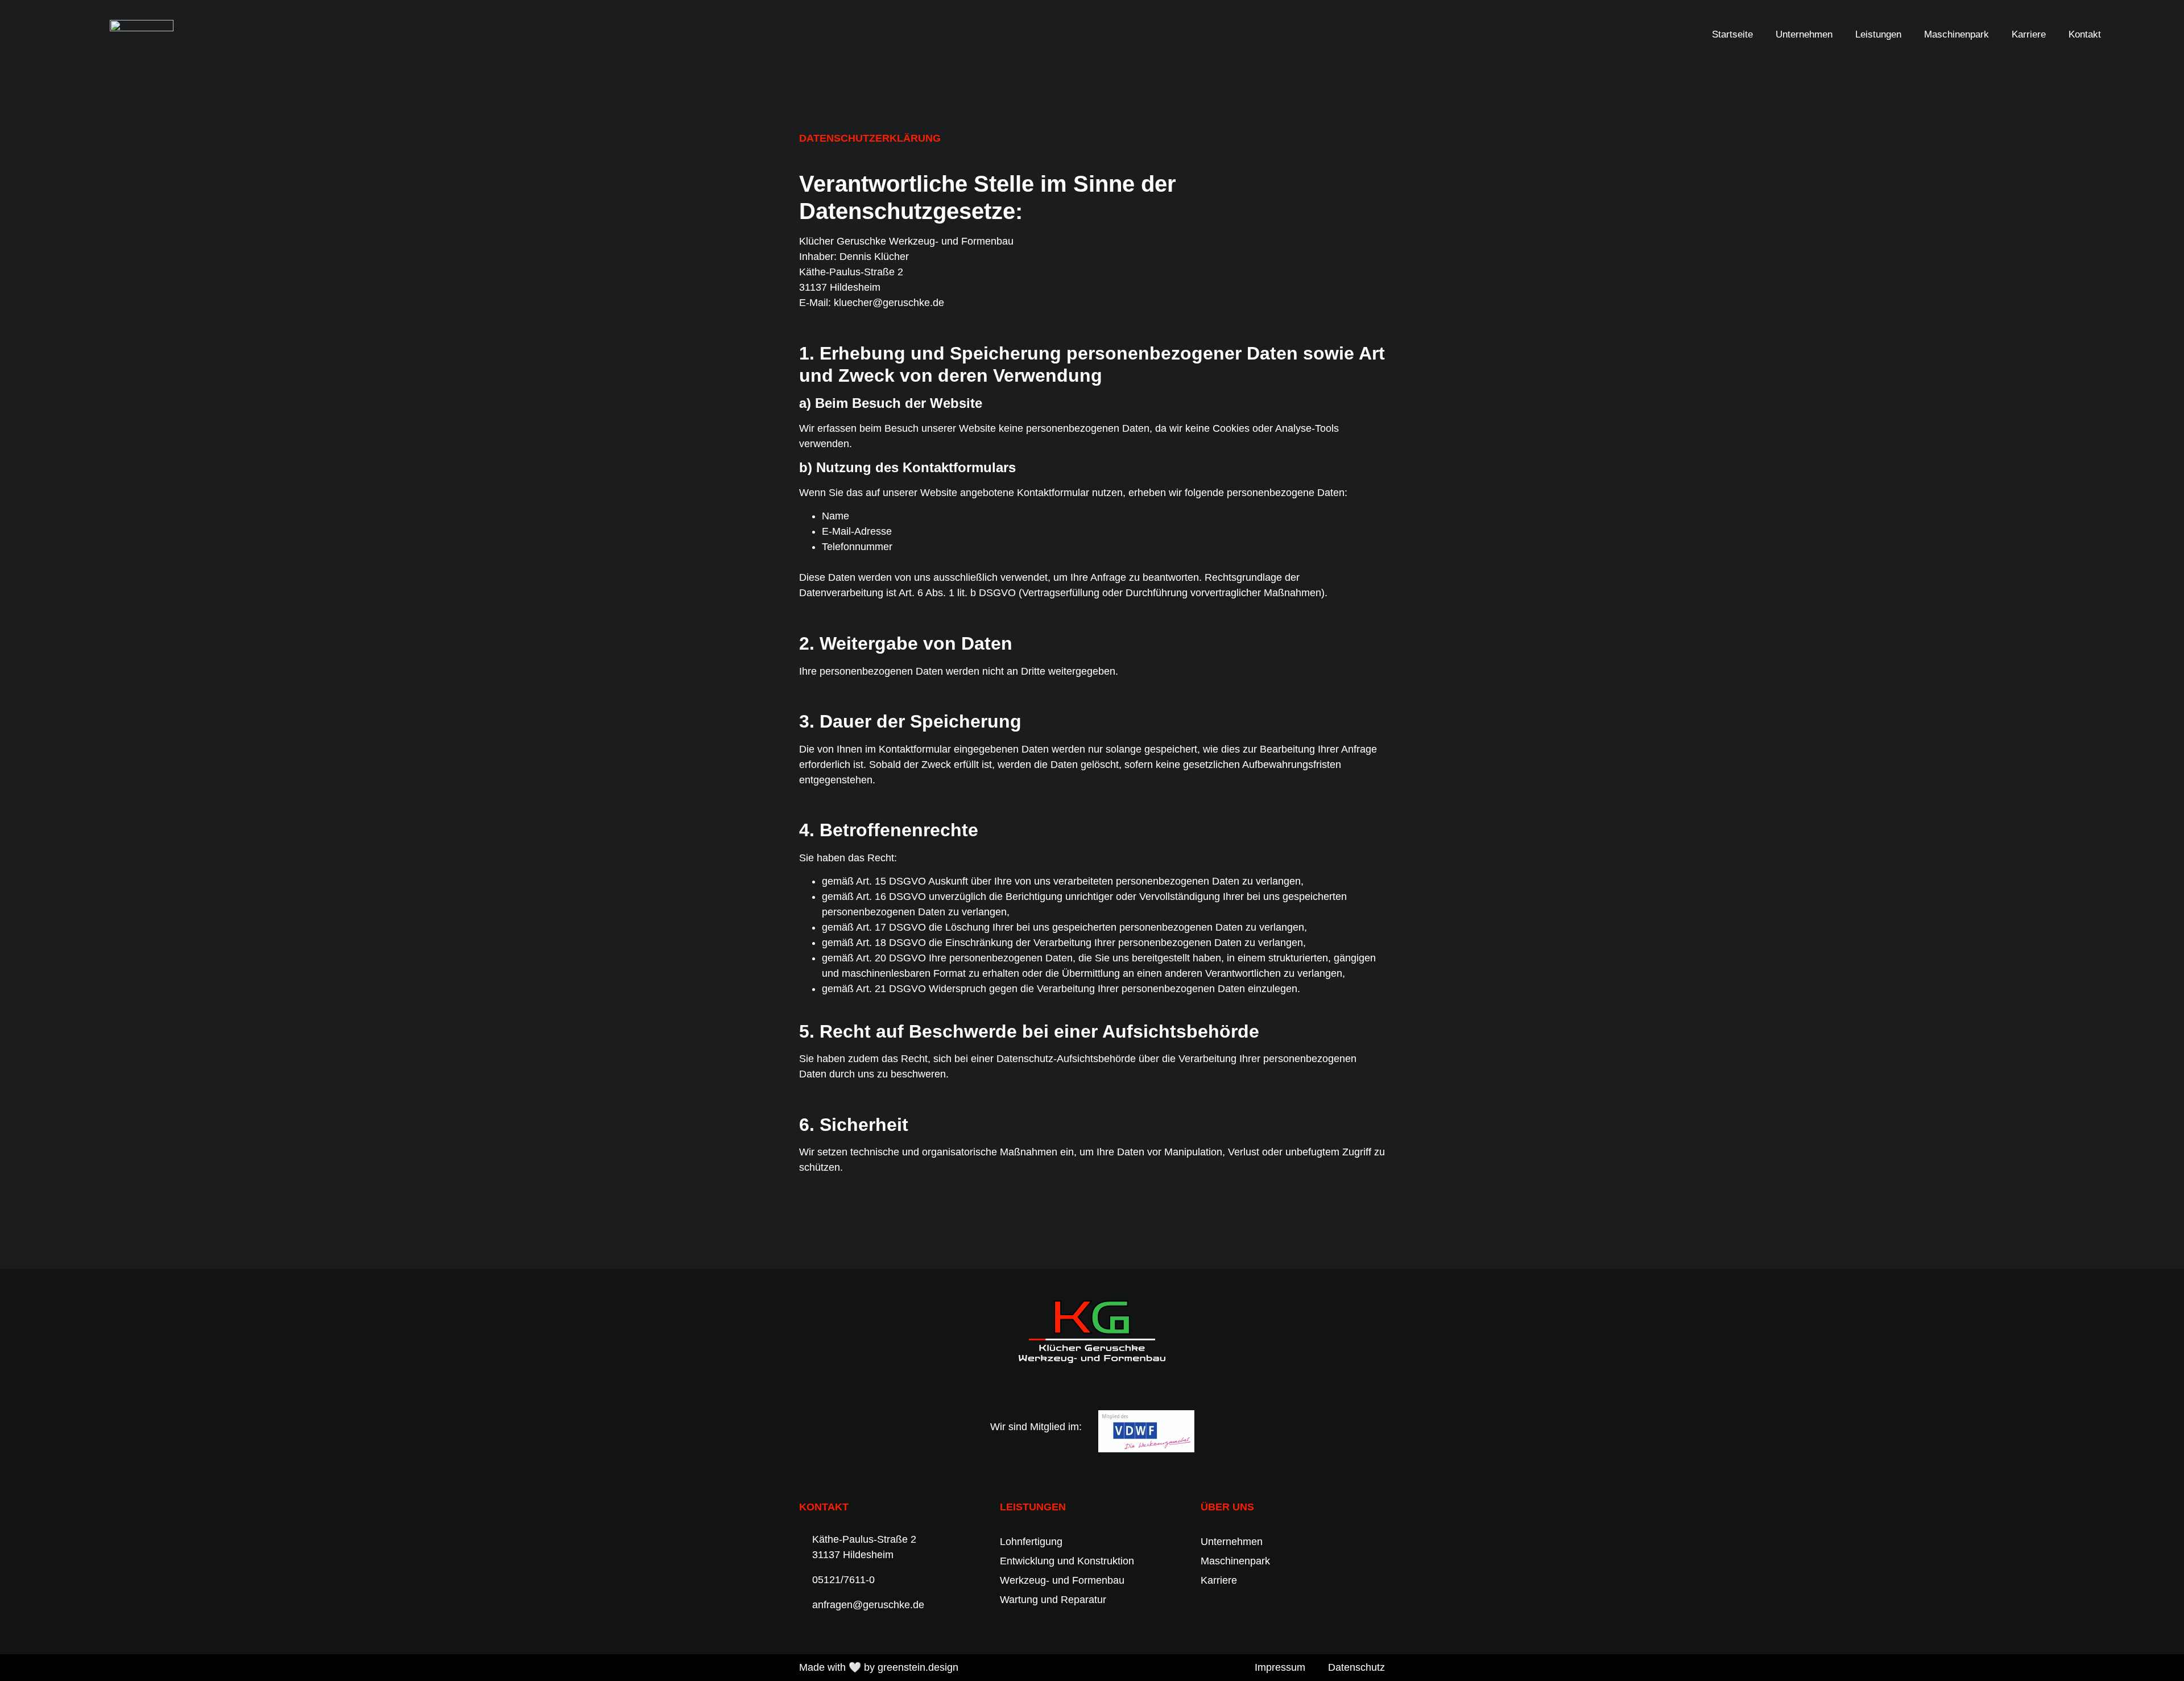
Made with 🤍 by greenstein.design (879, 1667)
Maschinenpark (1956, 34)
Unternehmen (1804, 34)
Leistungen (1878, 34)
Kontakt (2085, 34)
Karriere (2029, 34)
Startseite (1732, 34)
